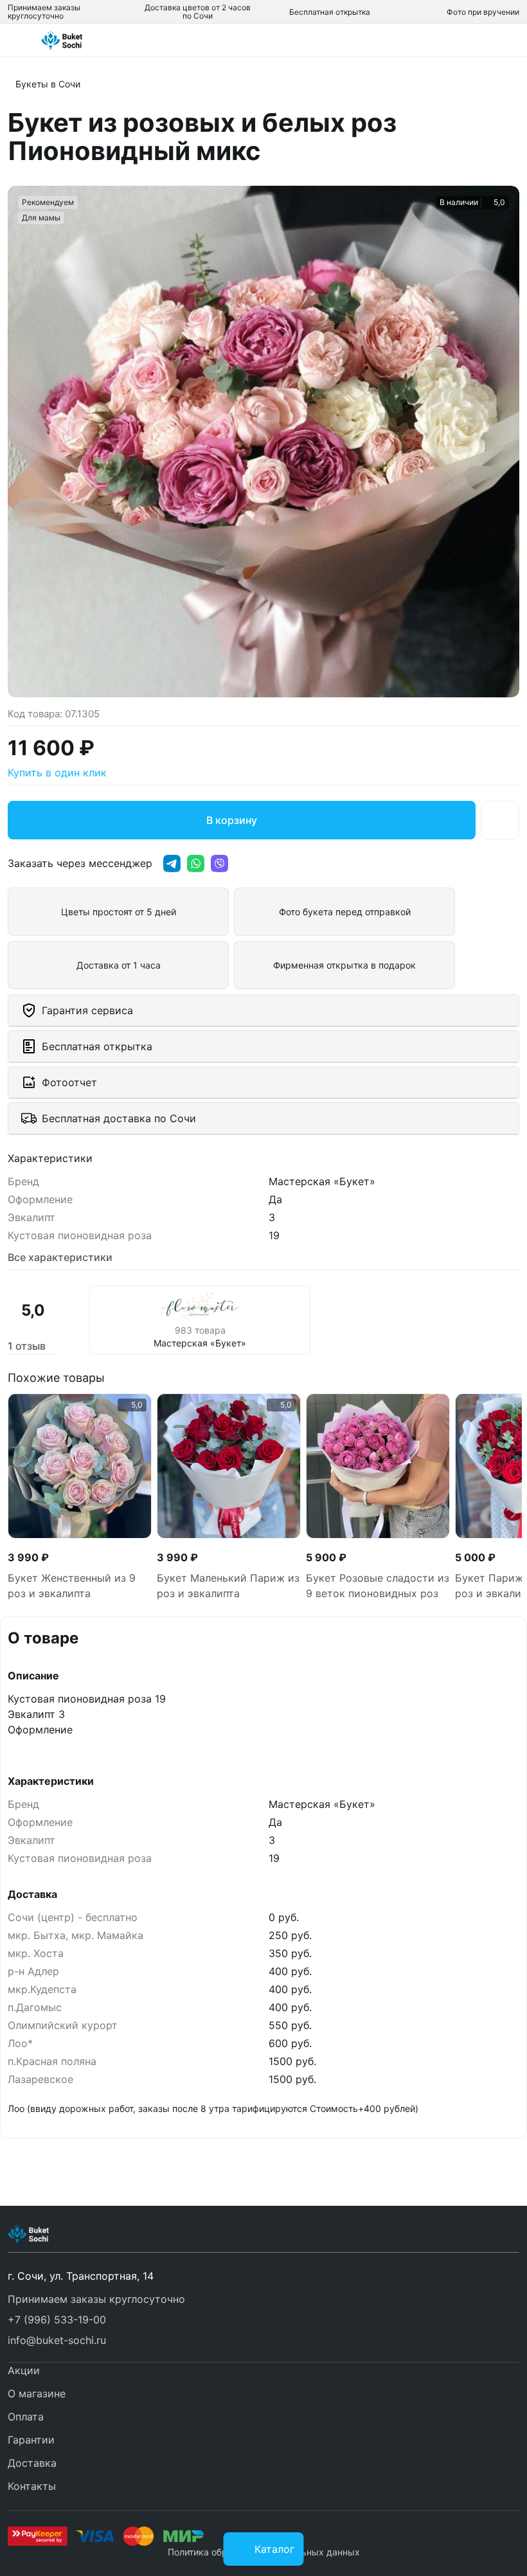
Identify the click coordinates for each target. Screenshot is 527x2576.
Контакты (32, 2486)
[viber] (219, 863)
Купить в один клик (57, 773)
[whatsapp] (196, 863)
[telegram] (172, 863)
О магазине (37, 2393)
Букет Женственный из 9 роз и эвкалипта (72, 1586)
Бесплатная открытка (330, 12)
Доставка (32, 2463)
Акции (24, 2370)
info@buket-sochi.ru (57, 2340)
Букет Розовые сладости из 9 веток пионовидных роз (378, 1586)
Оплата (26, 2417)
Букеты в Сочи (48, 84)
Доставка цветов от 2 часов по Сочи (198, 12)
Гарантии (31, 2440)
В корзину (232, 820)
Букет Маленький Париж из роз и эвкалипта (228, 1586)
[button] (263, 2320)
